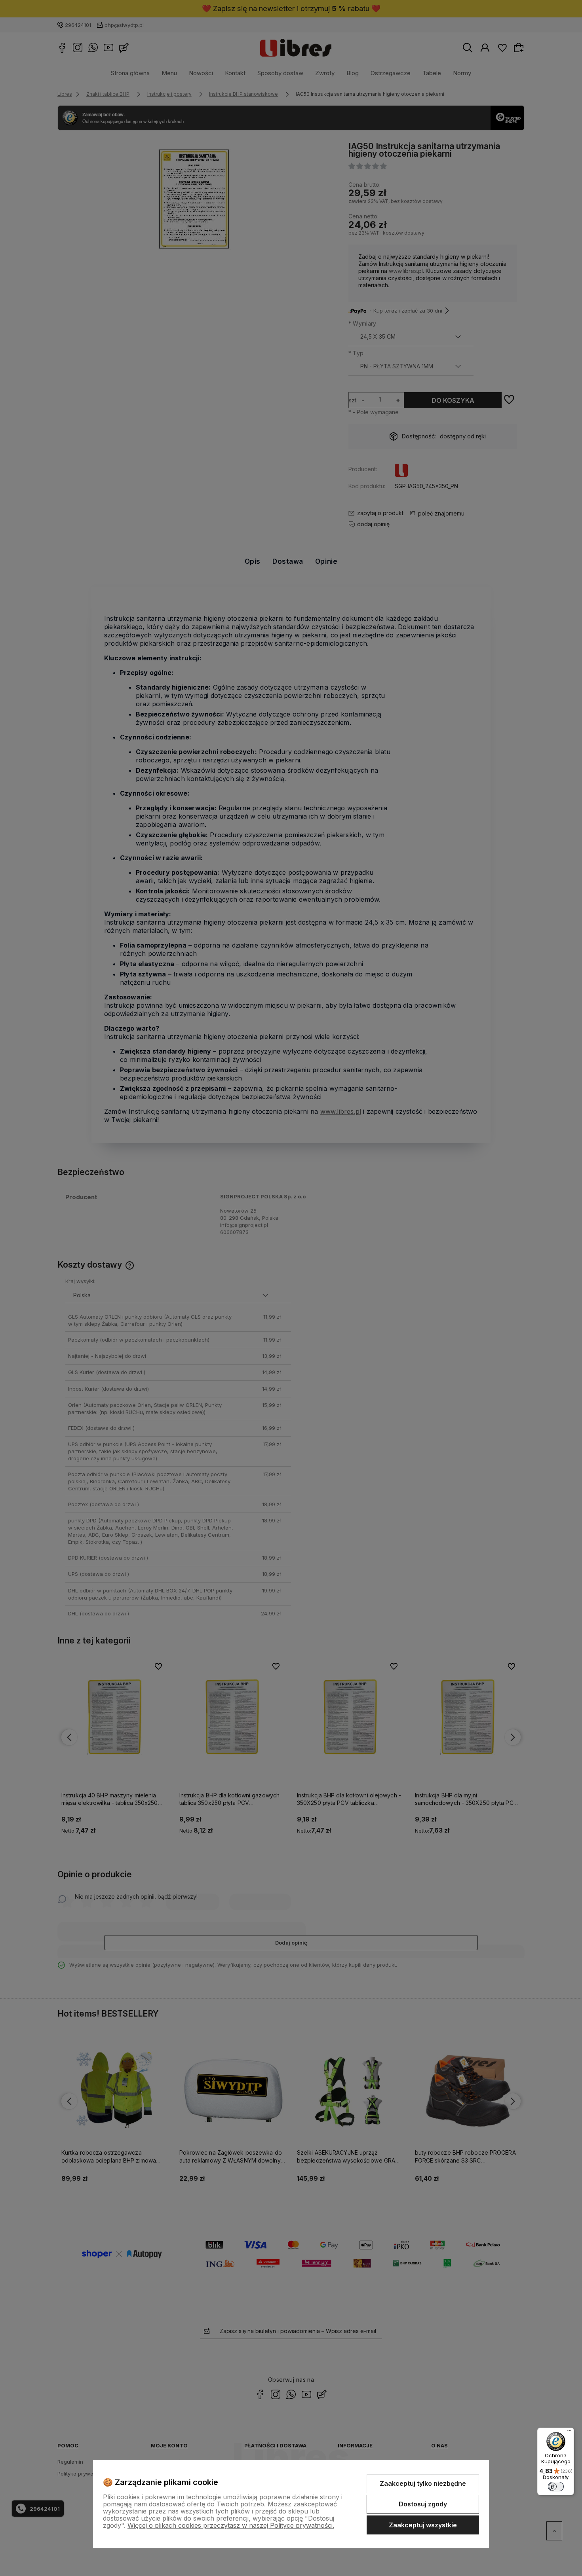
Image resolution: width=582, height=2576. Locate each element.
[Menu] (569, 2432)
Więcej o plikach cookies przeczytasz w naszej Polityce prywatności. (231, 2525)
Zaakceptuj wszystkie (423, 2525)
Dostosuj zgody (423, 2504)
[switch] (556, 2487)
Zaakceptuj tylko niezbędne (423, 2483)
